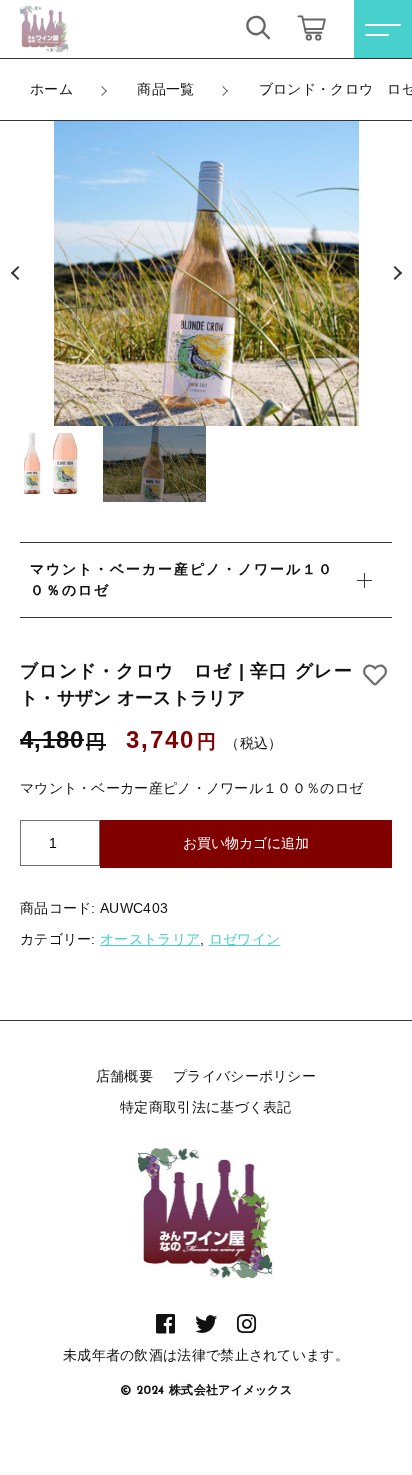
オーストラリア (150, 939)
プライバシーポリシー (244, 1076)
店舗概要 (124, 1076)
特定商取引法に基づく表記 (206, 1107)
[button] (15, 273)
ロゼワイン (245, 939)
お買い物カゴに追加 (246, 843)
